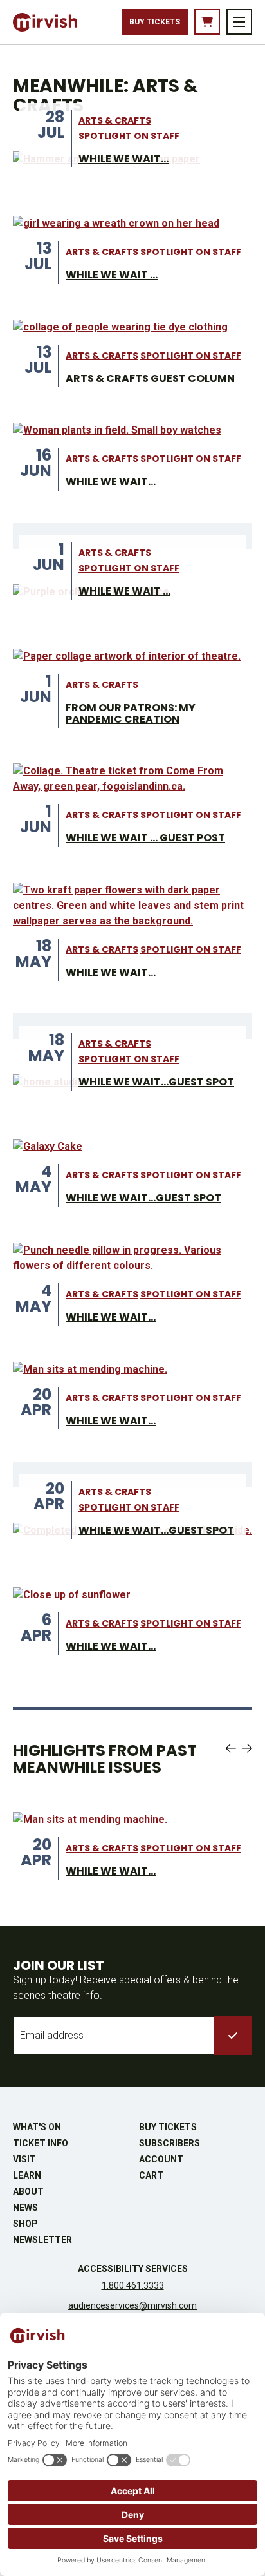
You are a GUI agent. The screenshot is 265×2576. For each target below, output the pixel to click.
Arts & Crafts (115, 120)
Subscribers (169, 2143)
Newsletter (42, 2240)
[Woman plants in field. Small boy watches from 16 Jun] (117, 430)
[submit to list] (233, 2036)
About (28, 2191)
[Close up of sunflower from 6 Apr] (72, 1595)
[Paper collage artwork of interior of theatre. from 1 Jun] (127, 656)
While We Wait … (112, 275)
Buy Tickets (155, 22)
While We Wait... (123, 159)
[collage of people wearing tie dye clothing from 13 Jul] (120, 327)
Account (161, 2159)
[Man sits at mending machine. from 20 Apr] (90, 1369)
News (25, 2208)
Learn (27, 2175)
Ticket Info (41, 2143)
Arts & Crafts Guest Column (150, 378)
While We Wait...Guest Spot (156, 1082)
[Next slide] (247, 1748)
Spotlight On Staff (129, 136)
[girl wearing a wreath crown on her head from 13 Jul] (116, 224)
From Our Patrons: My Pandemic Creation (131, 713)
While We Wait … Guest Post (145, 838)
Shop (25, 2224)
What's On (37, 2127)
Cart (151, 2175)
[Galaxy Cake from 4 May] (48, 1147)
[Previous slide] (231, 1748)
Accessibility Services (133, 2269)
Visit (24, 2159)
